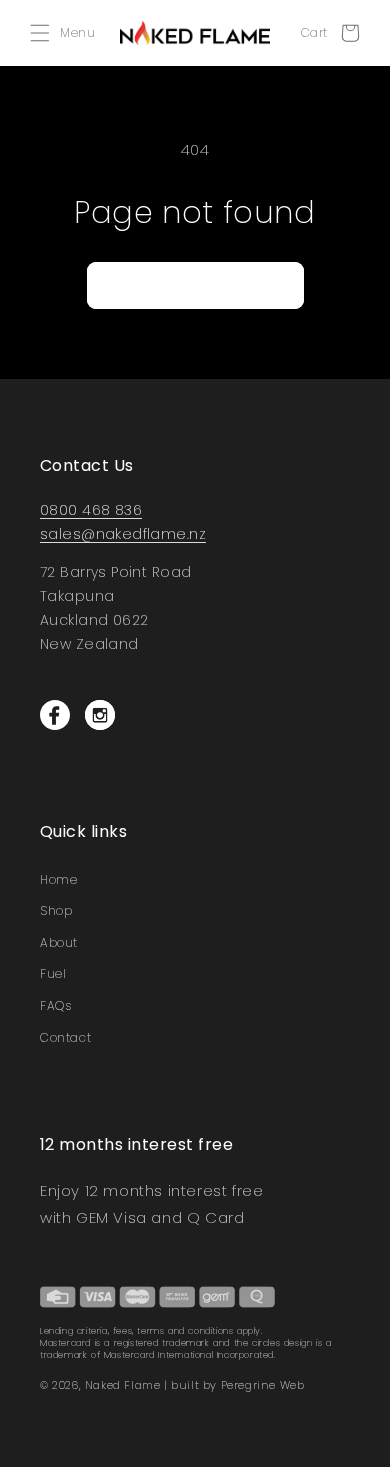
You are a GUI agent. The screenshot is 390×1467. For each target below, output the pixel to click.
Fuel (53, 973)
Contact (65, 1037)
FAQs (55, 1005)
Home (58, 879)
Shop (56, 910)
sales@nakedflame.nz (123, 534)
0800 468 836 (91, 510)
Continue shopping (195, 284)
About (59, 942)
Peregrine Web (263, 1385)
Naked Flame (123, 1385)
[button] (67, 33)
